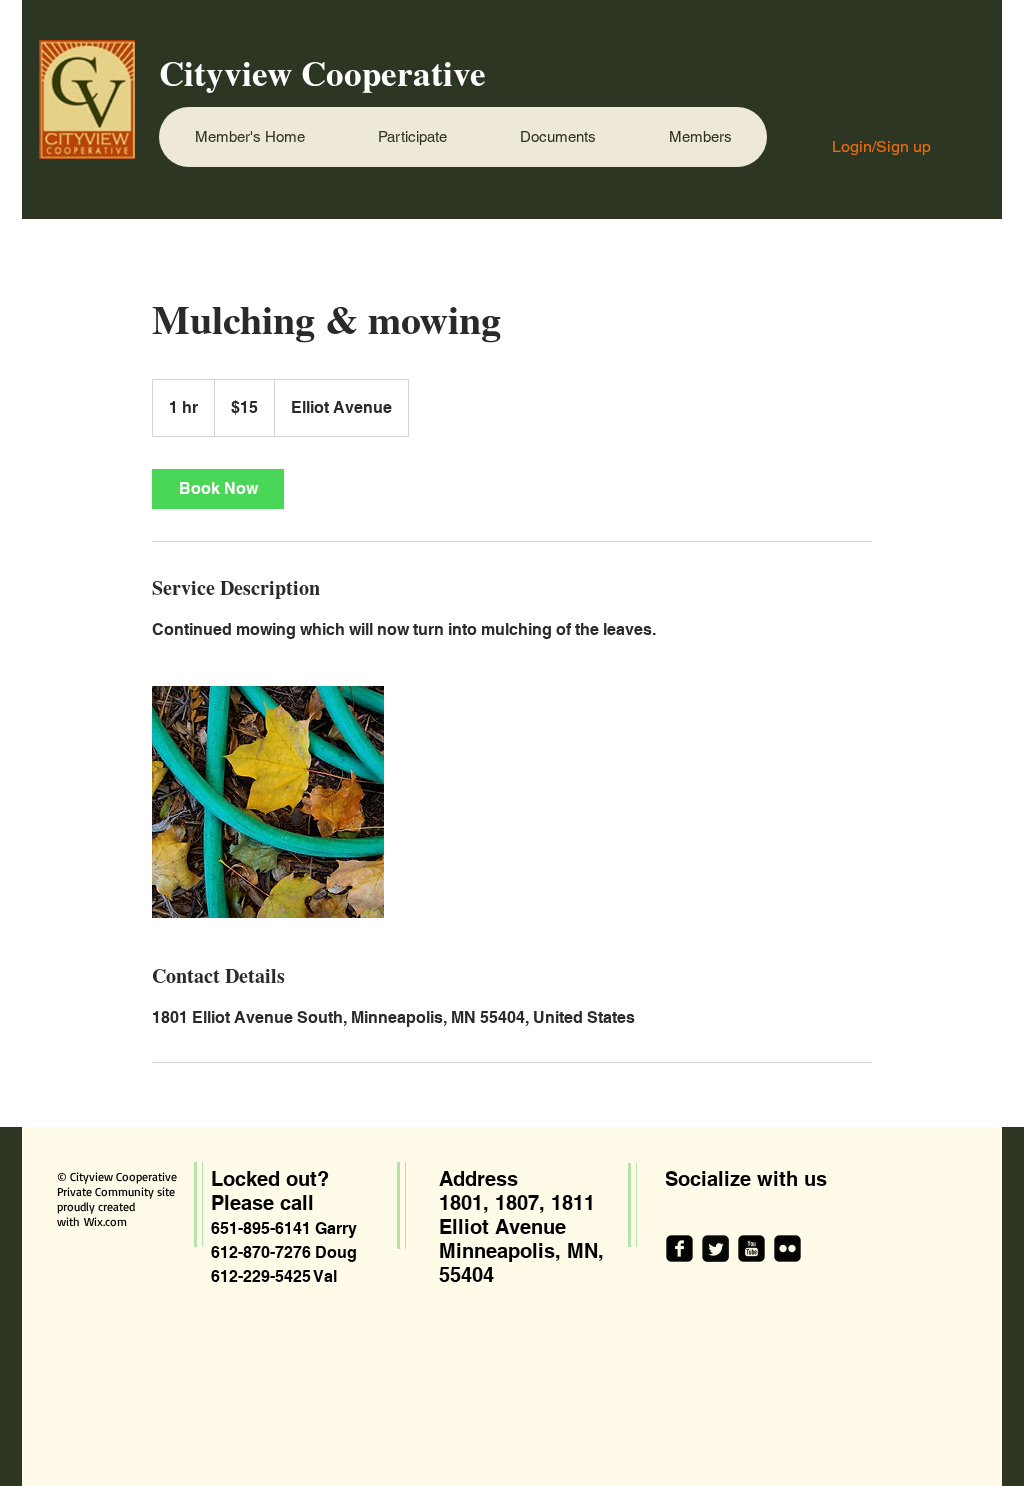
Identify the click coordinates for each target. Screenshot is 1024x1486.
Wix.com (105, 1221)
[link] (218, 489)
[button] (412, 137)
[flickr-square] (787, 1248)
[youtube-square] (751, 1248)
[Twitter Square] (715, 1248)
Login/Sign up (881, 146)
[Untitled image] (268, 802)
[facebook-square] (679, 1248)
